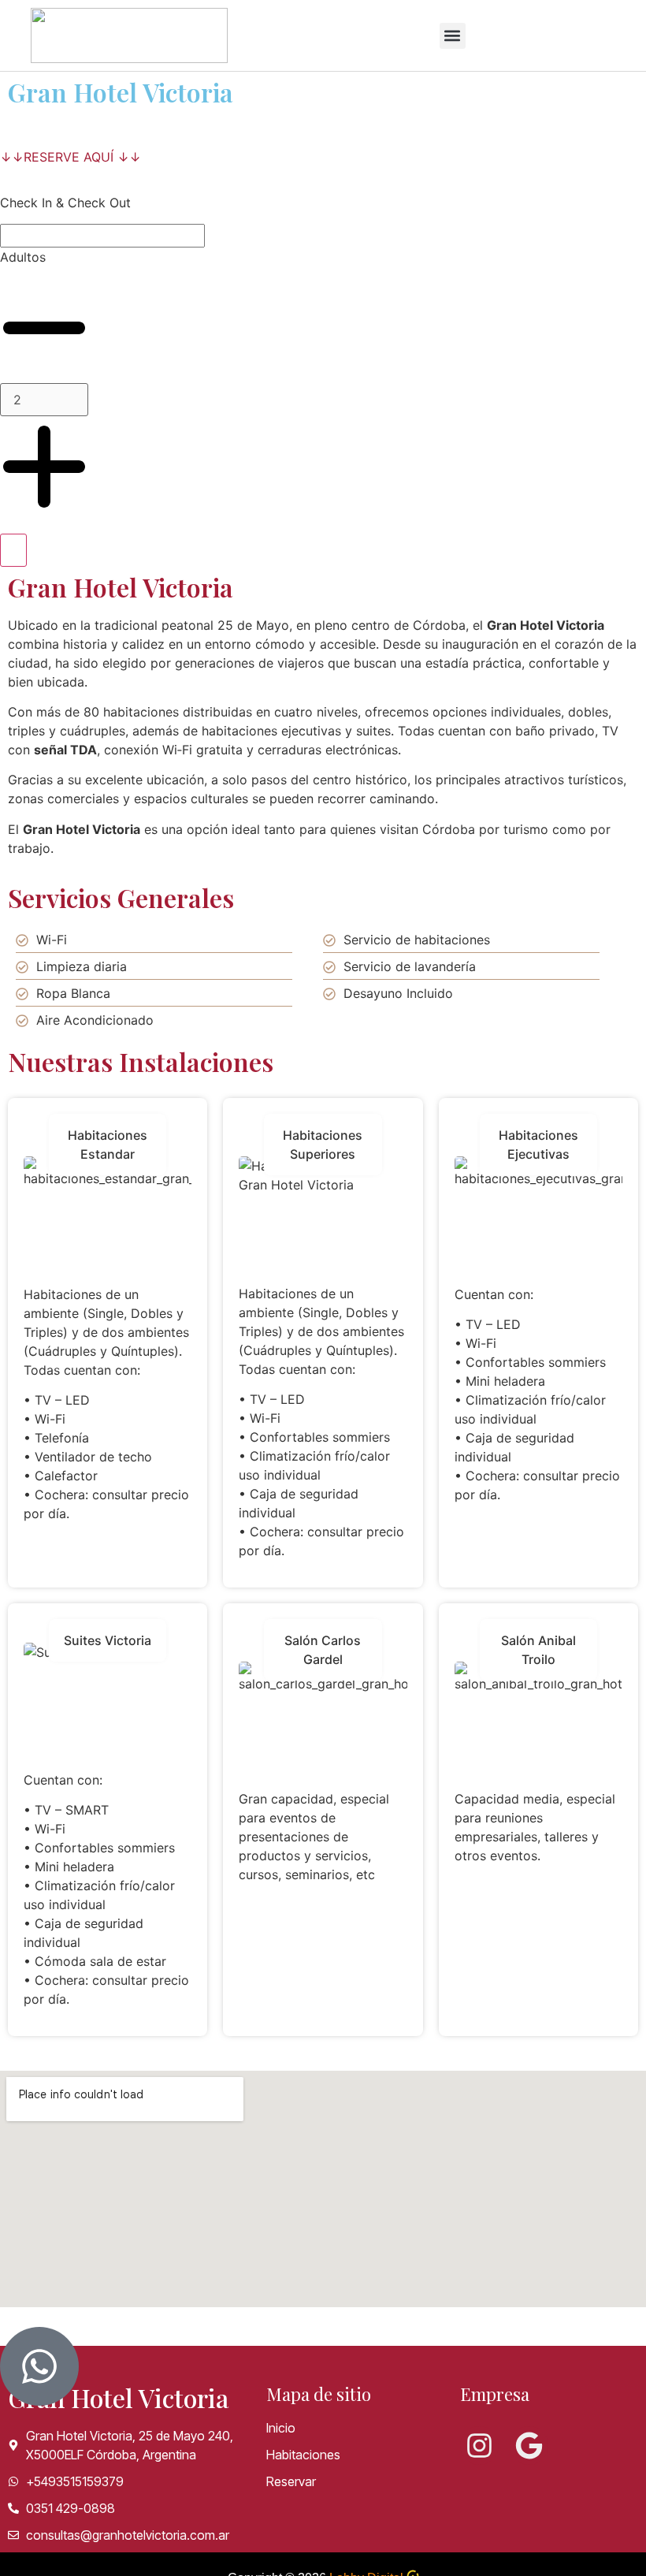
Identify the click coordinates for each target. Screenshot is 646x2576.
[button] (453, 36)
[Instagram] (479, 2446)
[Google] (529, 2446)
